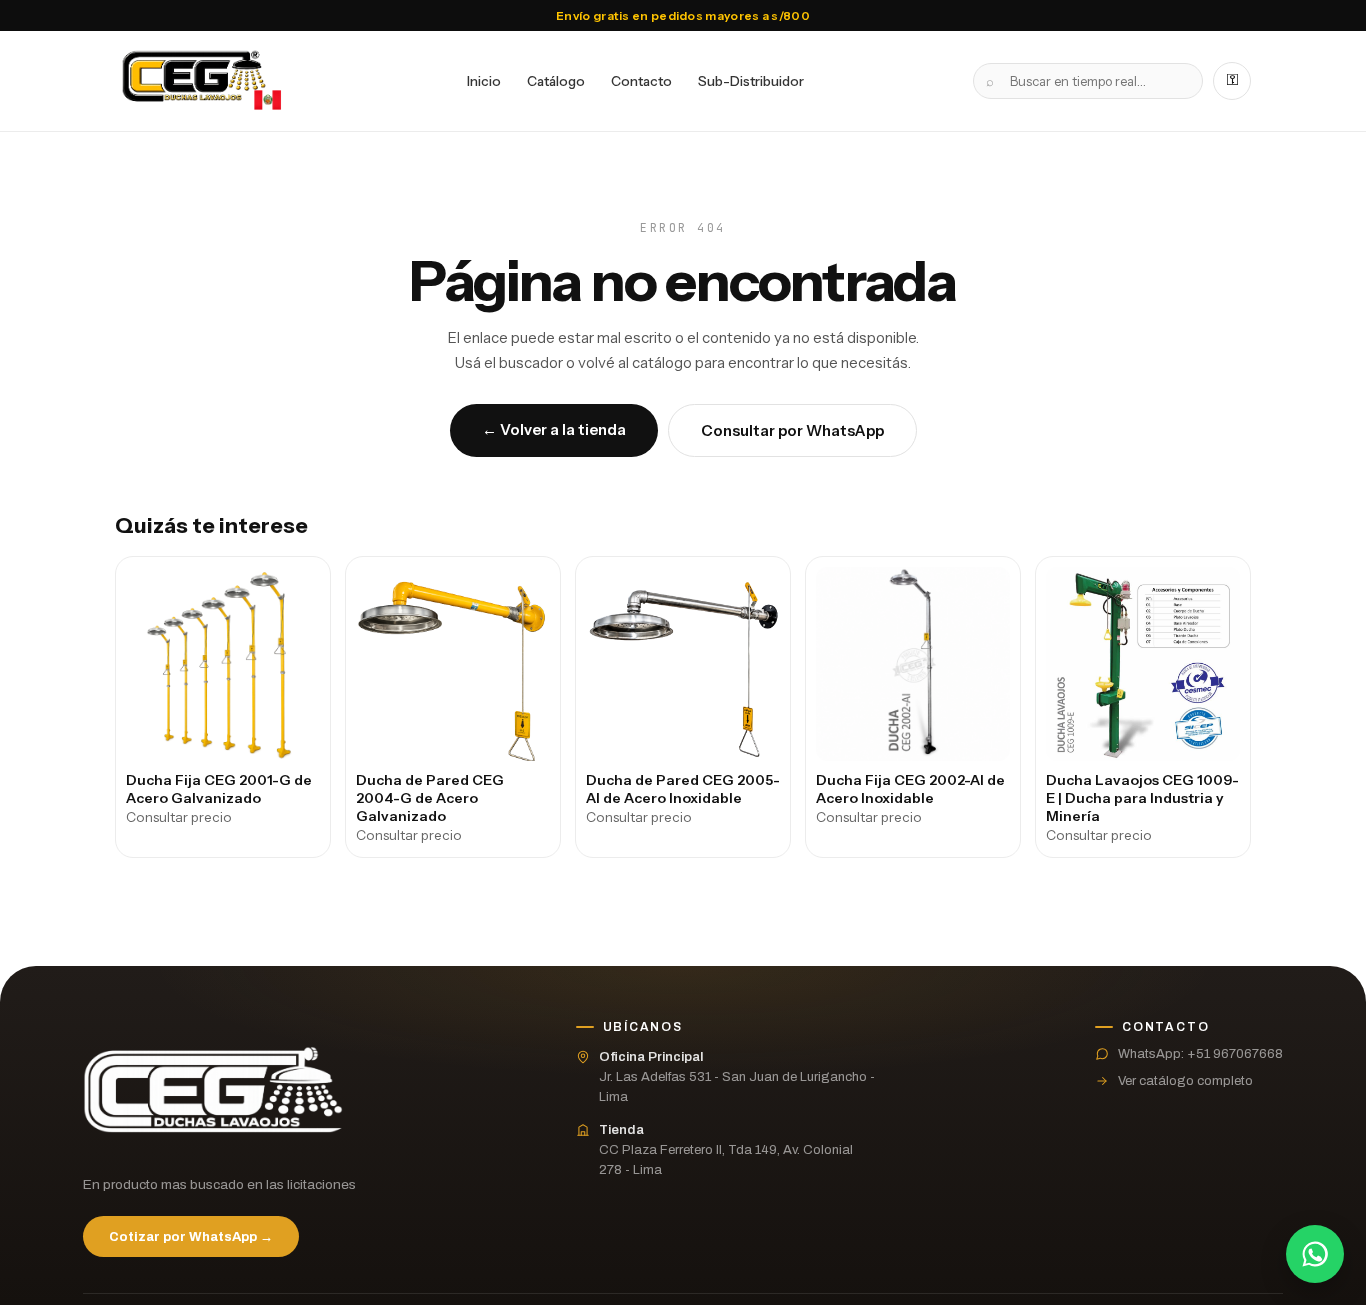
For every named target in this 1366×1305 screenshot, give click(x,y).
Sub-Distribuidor (751, 81)
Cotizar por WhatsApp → (191, 1237)
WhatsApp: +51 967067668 (1200, 1054)
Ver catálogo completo (1185, 1081)
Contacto (641, 81)
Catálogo (556, 81)
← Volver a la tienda (554, 429)
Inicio (484, 81)
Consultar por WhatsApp (792, 430)
